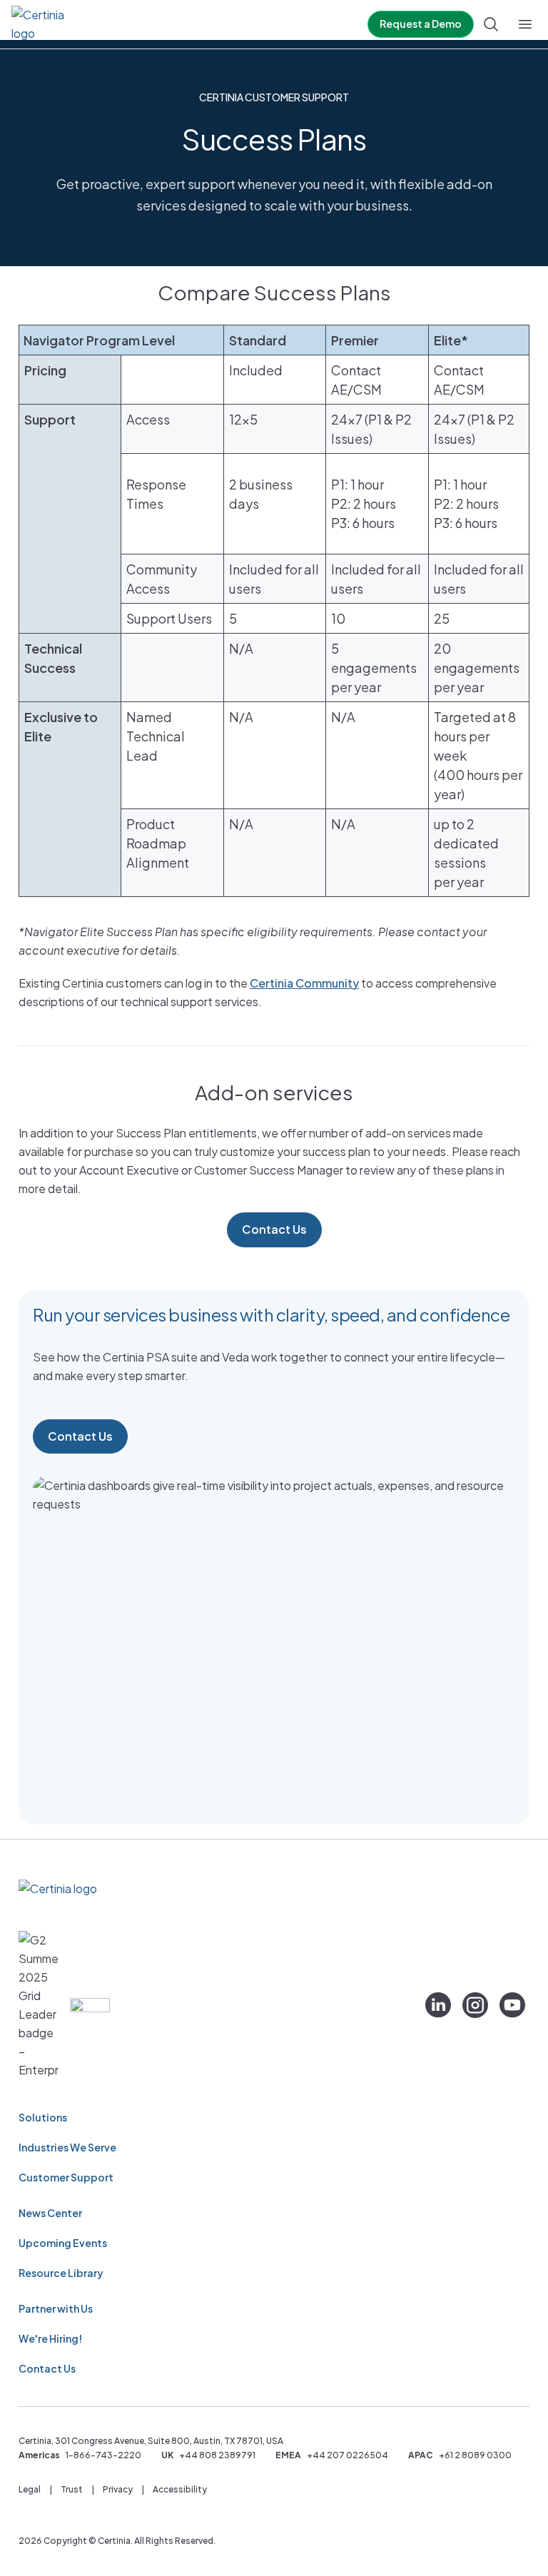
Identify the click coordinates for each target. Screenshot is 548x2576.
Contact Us (274, 1229)
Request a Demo (421, 24)
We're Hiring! (50, 2338)
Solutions (43, 2117)
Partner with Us (56, 2308)
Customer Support (66, 2177)
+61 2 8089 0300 (475, 2455)
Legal (30, 2489)
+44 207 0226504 (347, 2455)
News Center (50, 2213)
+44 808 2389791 (217, 2455)
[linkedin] (438, 2005)
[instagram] (475, 2005)
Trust (72, 2489)
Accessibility (180, 2489)
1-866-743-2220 (103, 2455)
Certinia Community (304, 983)
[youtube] (512, 2005)
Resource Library (61, 2273)
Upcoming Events (63, 2243)
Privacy (118, 2489)
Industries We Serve (67, 2147)
